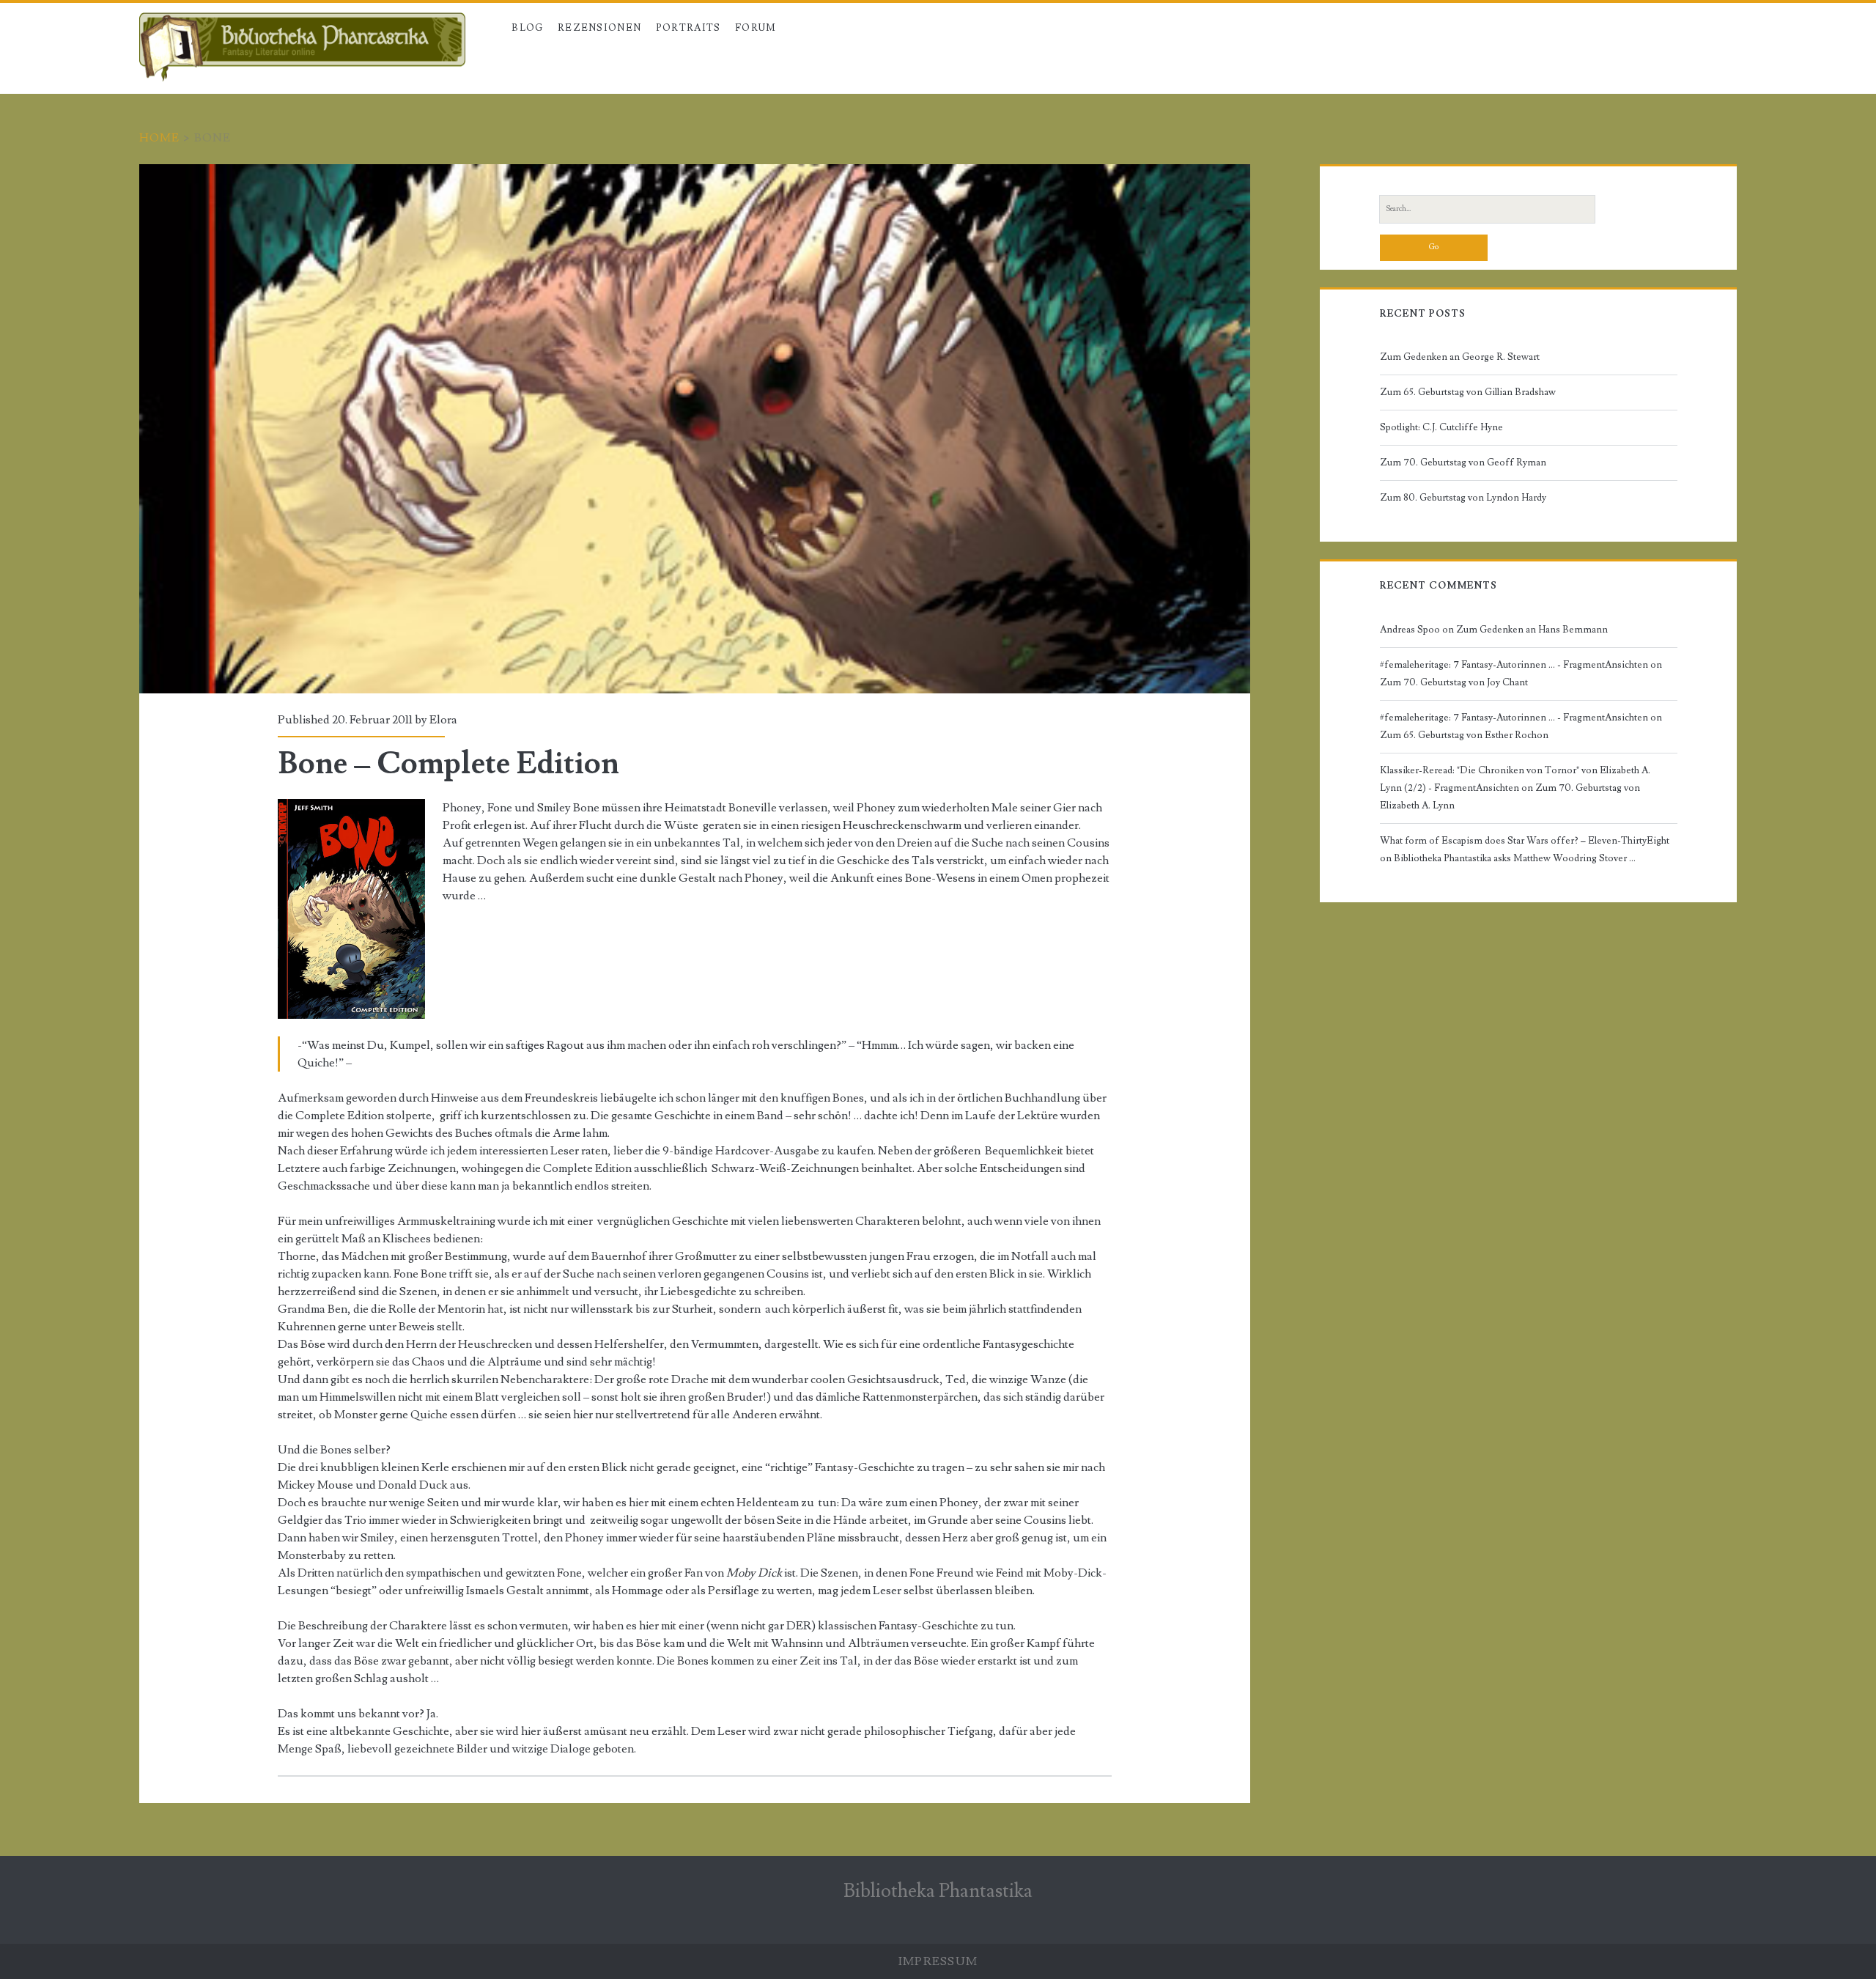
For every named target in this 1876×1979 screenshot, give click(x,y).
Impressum (938, 1961)
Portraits (688, 28)
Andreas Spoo (1410, 630)
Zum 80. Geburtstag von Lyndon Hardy (1463, 498)
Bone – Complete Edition (695, 429)
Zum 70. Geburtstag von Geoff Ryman (1463, 462)
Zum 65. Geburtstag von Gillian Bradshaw (1468, 392)
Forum (756, 28)
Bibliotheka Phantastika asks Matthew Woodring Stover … (1515, 858)
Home (160, 138)
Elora (443, 720)
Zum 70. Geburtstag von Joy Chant (1454, 682)
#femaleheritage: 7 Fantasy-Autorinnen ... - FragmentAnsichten (1514, 665)
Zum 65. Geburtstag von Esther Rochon (1464, 735)
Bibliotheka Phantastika (938, 1891)
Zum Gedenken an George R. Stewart (1460, 357)
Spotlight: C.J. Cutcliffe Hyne (1441, 427)
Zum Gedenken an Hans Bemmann (1532, 630)
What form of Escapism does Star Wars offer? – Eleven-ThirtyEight (1525, 841)
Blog (527, 28)
